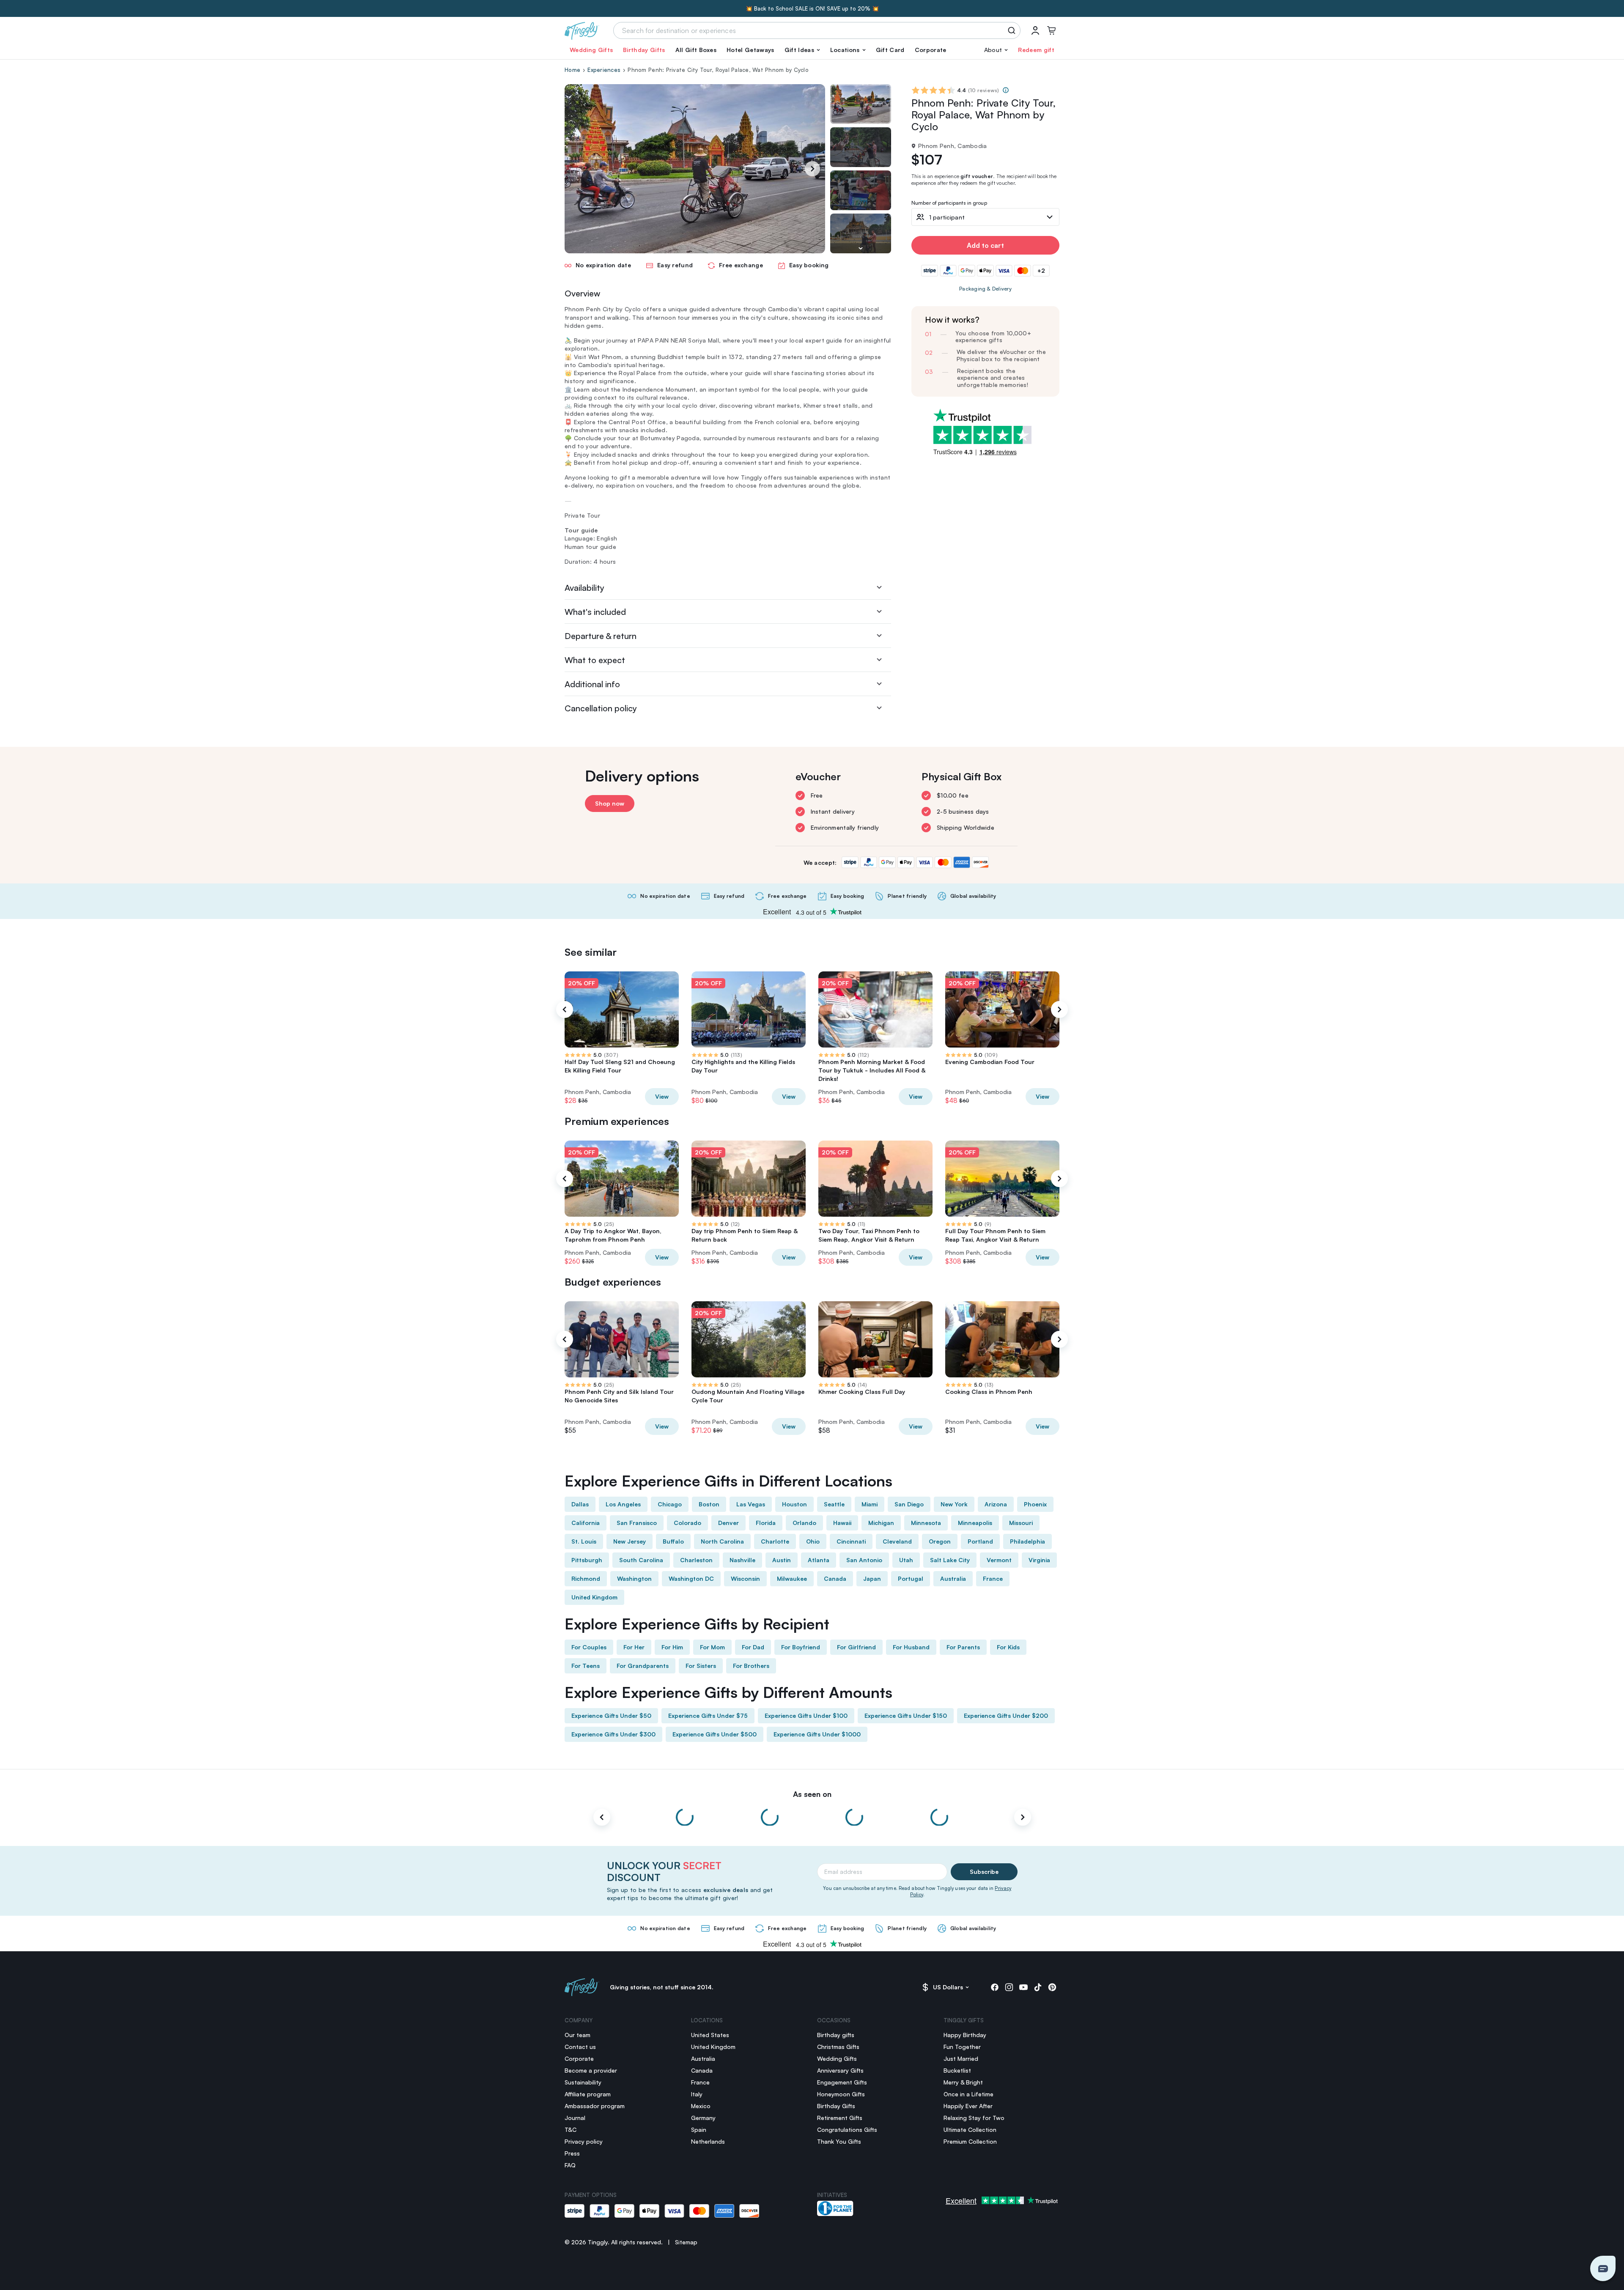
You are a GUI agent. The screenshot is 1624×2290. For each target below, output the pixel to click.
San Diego (909, 1504)
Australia (953, 1578)
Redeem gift (1036, 50)
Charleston (696, 1560)
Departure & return (601, 636)
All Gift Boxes (696, 50)
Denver (728, 1523)
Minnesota (926, 1523)
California (586, 1523)
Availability (584, 588)
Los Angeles (623, 1504)
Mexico (701, 2106)
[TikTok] (1038, 1987)
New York (954, 1504)
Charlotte (775, 1541)
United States (710, 2035)
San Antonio (864, 1560)
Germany (703, 2118)
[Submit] (1013, 30)
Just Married (961, 2058)
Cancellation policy (601, 708)
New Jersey (630, 1541)
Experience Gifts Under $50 (611, 1715)
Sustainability (583, 2082)
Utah (906, 1560)
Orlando (804, 1523)
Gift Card (890, 50)
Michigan (881, 1523)
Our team (577, 2035)
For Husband (911, 1647)
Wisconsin (745, 1578)
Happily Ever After (968, 2106)
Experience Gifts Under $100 (806, 1715)
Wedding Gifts (591, 50)
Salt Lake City (950, 1560)
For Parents (963, 1647)
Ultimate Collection (970, 2130)
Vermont (999, 1560)
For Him (672, 1647)
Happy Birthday (965, 2035)
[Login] (1035, 30)
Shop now (610, 803)
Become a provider (591, 2070)
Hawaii (842, 1523)
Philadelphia (1027, 1541)
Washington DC (691, 1578)
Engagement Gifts (842, 2082)
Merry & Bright (963, 2082)
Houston (794, 1504)
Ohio (813, 1541)
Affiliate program (588, 2094)
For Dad (753, 1647)
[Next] (812, 169)
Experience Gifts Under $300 (613, 1734)
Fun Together (962, 2047)
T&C (571, 2130)
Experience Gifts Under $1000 (817, 1734)
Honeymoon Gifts (841, 2094)
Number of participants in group (949, 203)
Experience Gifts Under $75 (708, 1715)
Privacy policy (584, 2141)
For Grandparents (643, 1666)
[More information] (1006, 90)
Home (572, 70)
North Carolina (722, 1541)
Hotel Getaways (750, 50)
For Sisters (701, 1666)
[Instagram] (1009, 1987)
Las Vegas (751, 1504)
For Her (634, 1647)
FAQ (570, 2165)
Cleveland (897, 1541)
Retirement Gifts (840, 2118)
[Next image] (861, 248)
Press (572, 2153)
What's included (595, 612)
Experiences (604, 70)
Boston (709, 1504)
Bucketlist (957, 2070)
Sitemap (686, 2242)
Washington (634, 1578)
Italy (697, 2094)
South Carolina (641, 1560)
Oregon (940, 1541)
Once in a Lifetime (968, 2094)
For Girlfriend (856, 1647)
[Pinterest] (1052, 1987)
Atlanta (819, 1560)
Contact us (580, 2047)
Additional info (592, 684)
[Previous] (565, 1009)
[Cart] (1051, 30)
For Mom (712, 1647)
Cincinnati (851, 1541)
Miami (870, 1504)
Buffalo (673, 1541)
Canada (835, 1578)
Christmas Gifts (838, 2047)
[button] (802, 50)
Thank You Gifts (839, 2141)
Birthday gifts (836, 2035)
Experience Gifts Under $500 (715, 1734)
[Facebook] (995, 1987)
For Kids (1008, 1647)
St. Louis (584, 1541)
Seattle (834, 1504)
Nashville (742, 1560)
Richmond (586, 1578)
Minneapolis (975, 1523)
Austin (782, 1560)
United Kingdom (594, 1597)
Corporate (931, 50)
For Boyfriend (801, 1647)
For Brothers (751, 1666)
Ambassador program (595, 2106)
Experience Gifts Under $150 (906, 1715)
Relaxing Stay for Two (974, 2118)
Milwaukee (792, 1578)
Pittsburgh (587, 1560)
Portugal (911, 1578)
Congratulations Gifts (847, 2130)
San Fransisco (637, 1523)
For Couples (589, 1647)
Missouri (1021, 1523)
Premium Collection (970, 2141)
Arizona (996, 1504)
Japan (872, 1578)
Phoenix (1035, 1504)
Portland (980, 1541)
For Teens (586, 1666)
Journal (575, 2118)
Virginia (1039, 1560)
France (993, 1578)
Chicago (670, 1504)
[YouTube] (1023, 1987)
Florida (766, 1523)
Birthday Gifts (644, 50)
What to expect (595, 660)
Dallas (580, 1504)
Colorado (687, 1523)
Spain (699, 2130)
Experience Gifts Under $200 (1006, 1715)
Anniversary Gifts (840, 2070)
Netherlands (708, 2141)
